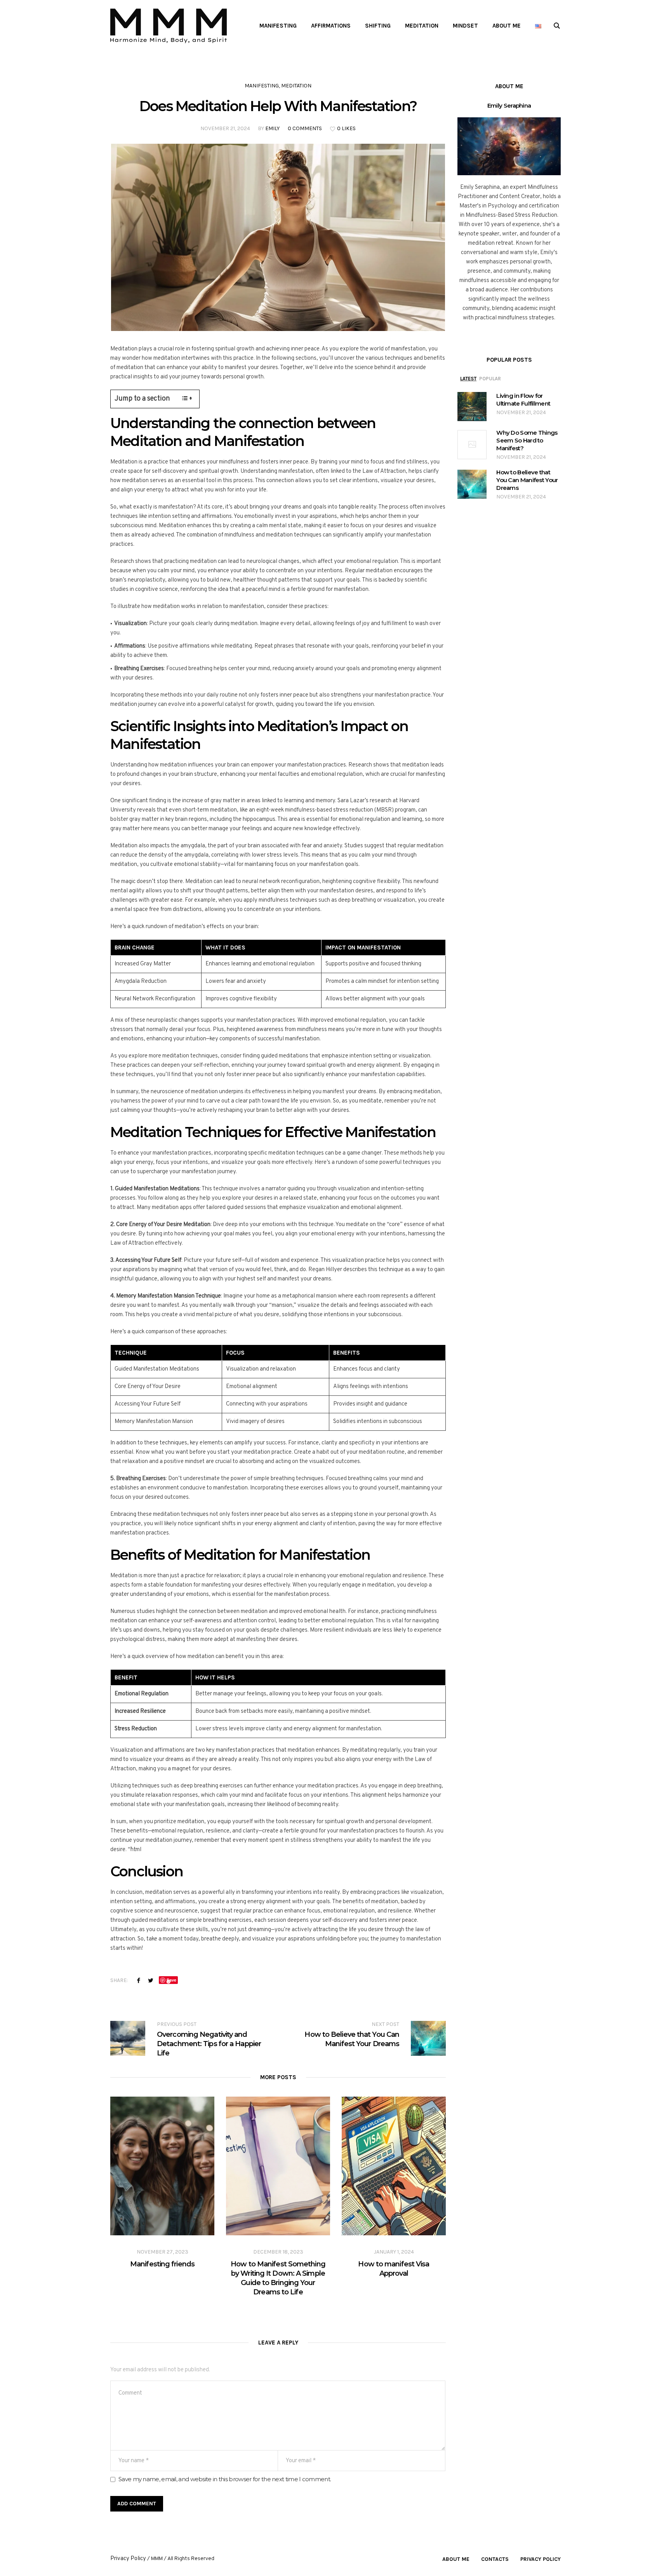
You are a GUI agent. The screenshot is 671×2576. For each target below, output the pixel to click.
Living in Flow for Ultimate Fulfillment (523, 400)
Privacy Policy (541, 2559)
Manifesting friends (162, 2264)
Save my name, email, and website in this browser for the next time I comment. (225, 2479)
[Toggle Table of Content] (183, 398)
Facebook (139, 1980)
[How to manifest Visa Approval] (394, 2166)
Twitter (151, 1980)
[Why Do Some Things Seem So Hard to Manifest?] (472, 445)
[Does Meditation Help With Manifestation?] (278, 238)
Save (171, 1980)
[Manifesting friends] (162, 2166)
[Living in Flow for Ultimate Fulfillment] (472, 407)
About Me (456, 2559)
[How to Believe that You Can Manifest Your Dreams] (472, 485)
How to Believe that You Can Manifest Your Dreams (527, 480)
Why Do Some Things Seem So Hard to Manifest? (527, 440)
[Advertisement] (335, 110)
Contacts (495, 2559)
